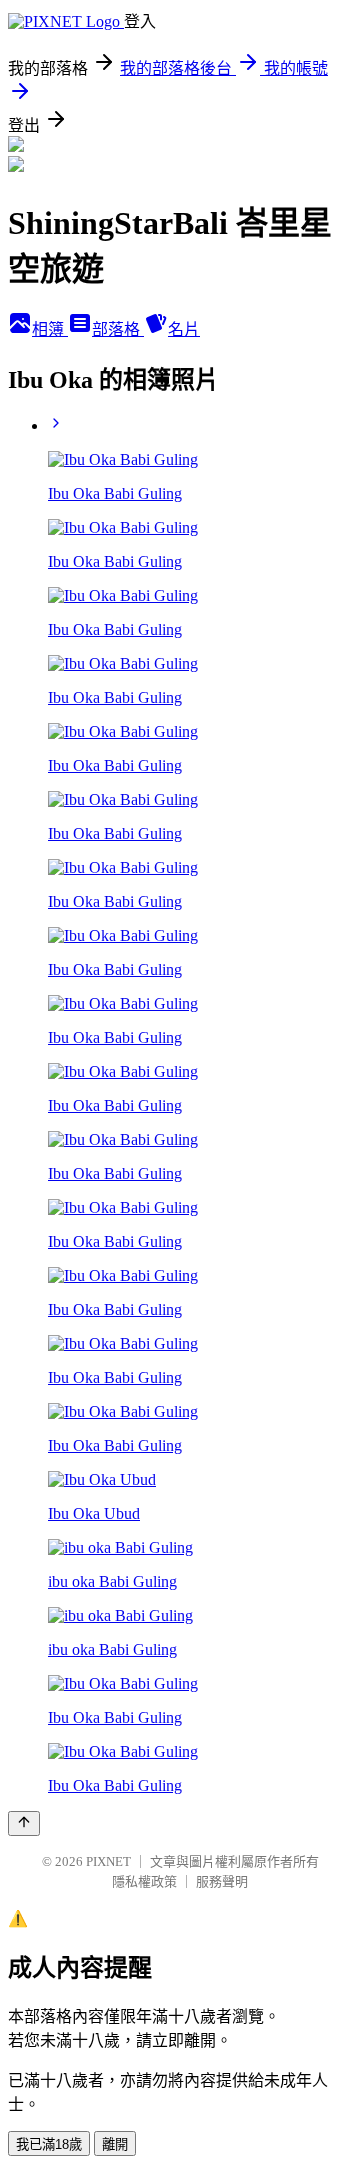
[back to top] (24, 1823)
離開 (115, 2144)
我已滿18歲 (49, 2144)
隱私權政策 (144, 1881)
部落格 (118, 329)
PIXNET (108, 1861)
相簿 (50, 329)
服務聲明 (222, 1881)
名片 (184, 329)
